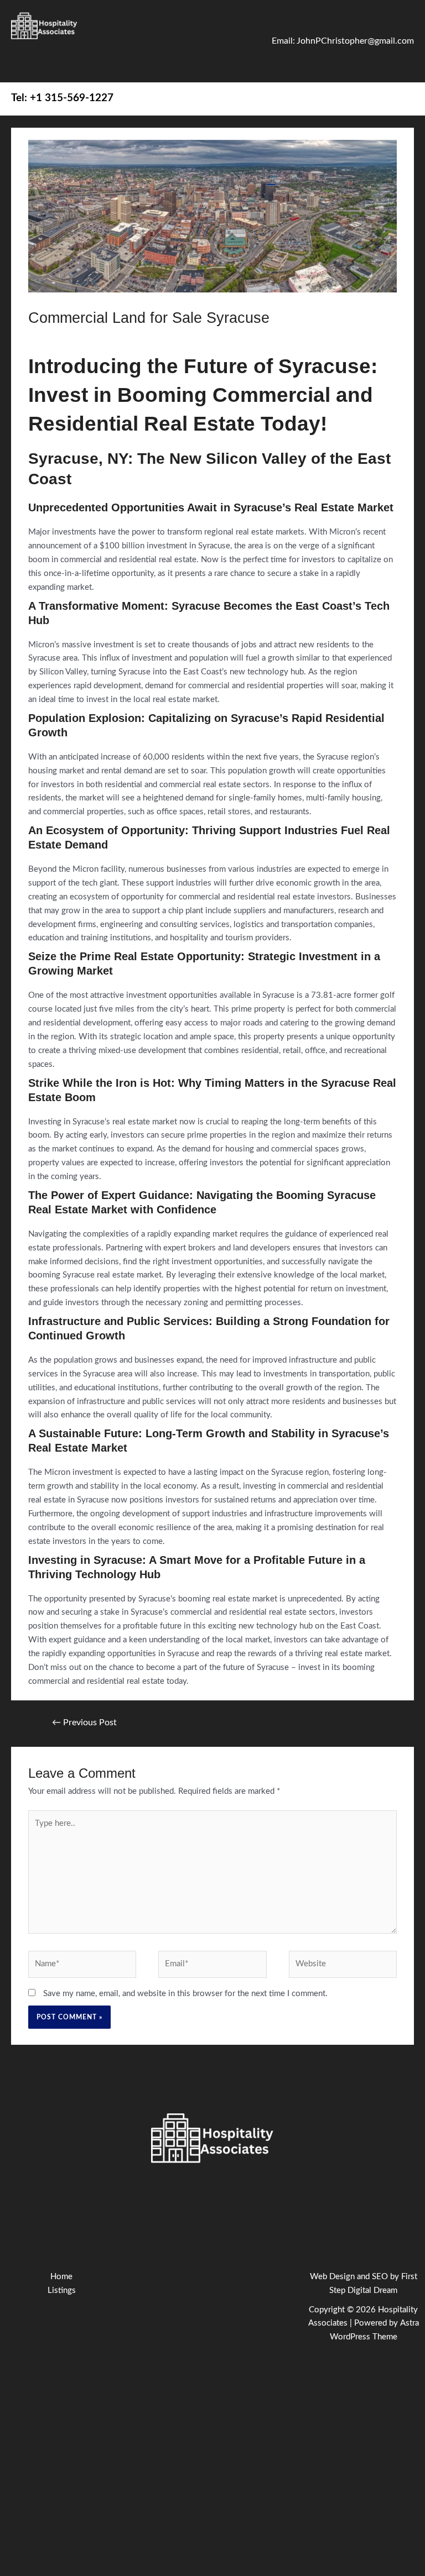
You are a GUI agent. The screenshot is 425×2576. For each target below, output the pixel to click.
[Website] (343, 1967)
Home (61, 2277)
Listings (62, 2290)
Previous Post (84, 1722)
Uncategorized (128, 338)
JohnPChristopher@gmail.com (355, 41)
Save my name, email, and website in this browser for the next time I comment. (185, 1994)
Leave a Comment (61, 338)
